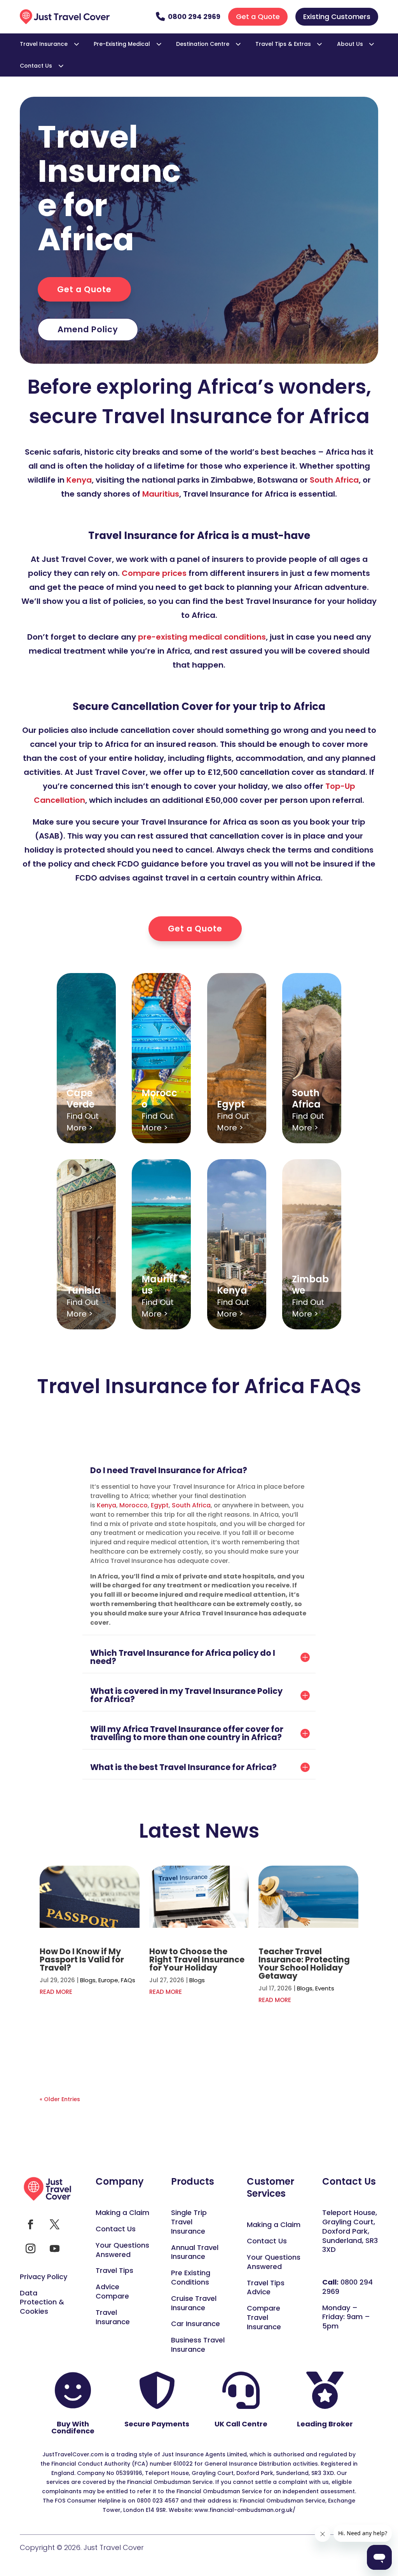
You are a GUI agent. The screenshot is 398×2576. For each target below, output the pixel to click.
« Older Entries (60, 2099)
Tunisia (84, 1290)
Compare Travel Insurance (264, 2317)
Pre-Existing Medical (122, 44)
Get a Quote (258, 17)
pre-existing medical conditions (202, 637)
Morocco (159, 1099)
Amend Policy (88, 329)
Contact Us (36, 66)
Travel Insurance (44, 44)
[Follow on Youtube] (54, 2249)
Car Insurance (196, 2324)
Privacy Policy (44, 2277)
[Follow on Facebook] (30, 2225)
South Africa (334, 480)
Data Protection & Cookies (42, 2302)
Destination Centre (203, 44)
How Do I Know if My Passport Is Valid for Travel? (82, 1959)
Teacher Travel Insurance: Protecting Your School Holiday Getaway (304, 1964)
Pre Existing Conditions (191, 2277)
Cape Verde (80, 1099)
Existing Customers (337, 17)
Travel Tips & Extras (283, 44)
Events (325, 1988)
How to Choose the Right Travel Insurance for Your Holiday (197, 1959)
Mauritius (161, 494)
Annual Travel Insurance (195, 2252)
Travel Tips (114, 2270)
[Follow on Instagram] (30, 2249)
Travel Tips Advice (266, 2287)
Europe (108, 1980)
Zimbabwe (310, 1285)
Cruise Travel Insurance (194, 2303)
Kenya (79, 480)
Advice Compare (112, 2291)
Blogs (88, 1980)
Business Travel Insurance (198, 2345)
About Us (350, 44)
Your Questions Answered (122, 2250)
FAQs (128, 1980)
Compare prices (154, 573)
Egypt (231, 1104)
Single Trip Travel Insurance (189, 2222)
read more (56, 1992)
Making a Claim (122, 2212)
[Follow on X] (54, 2225)
